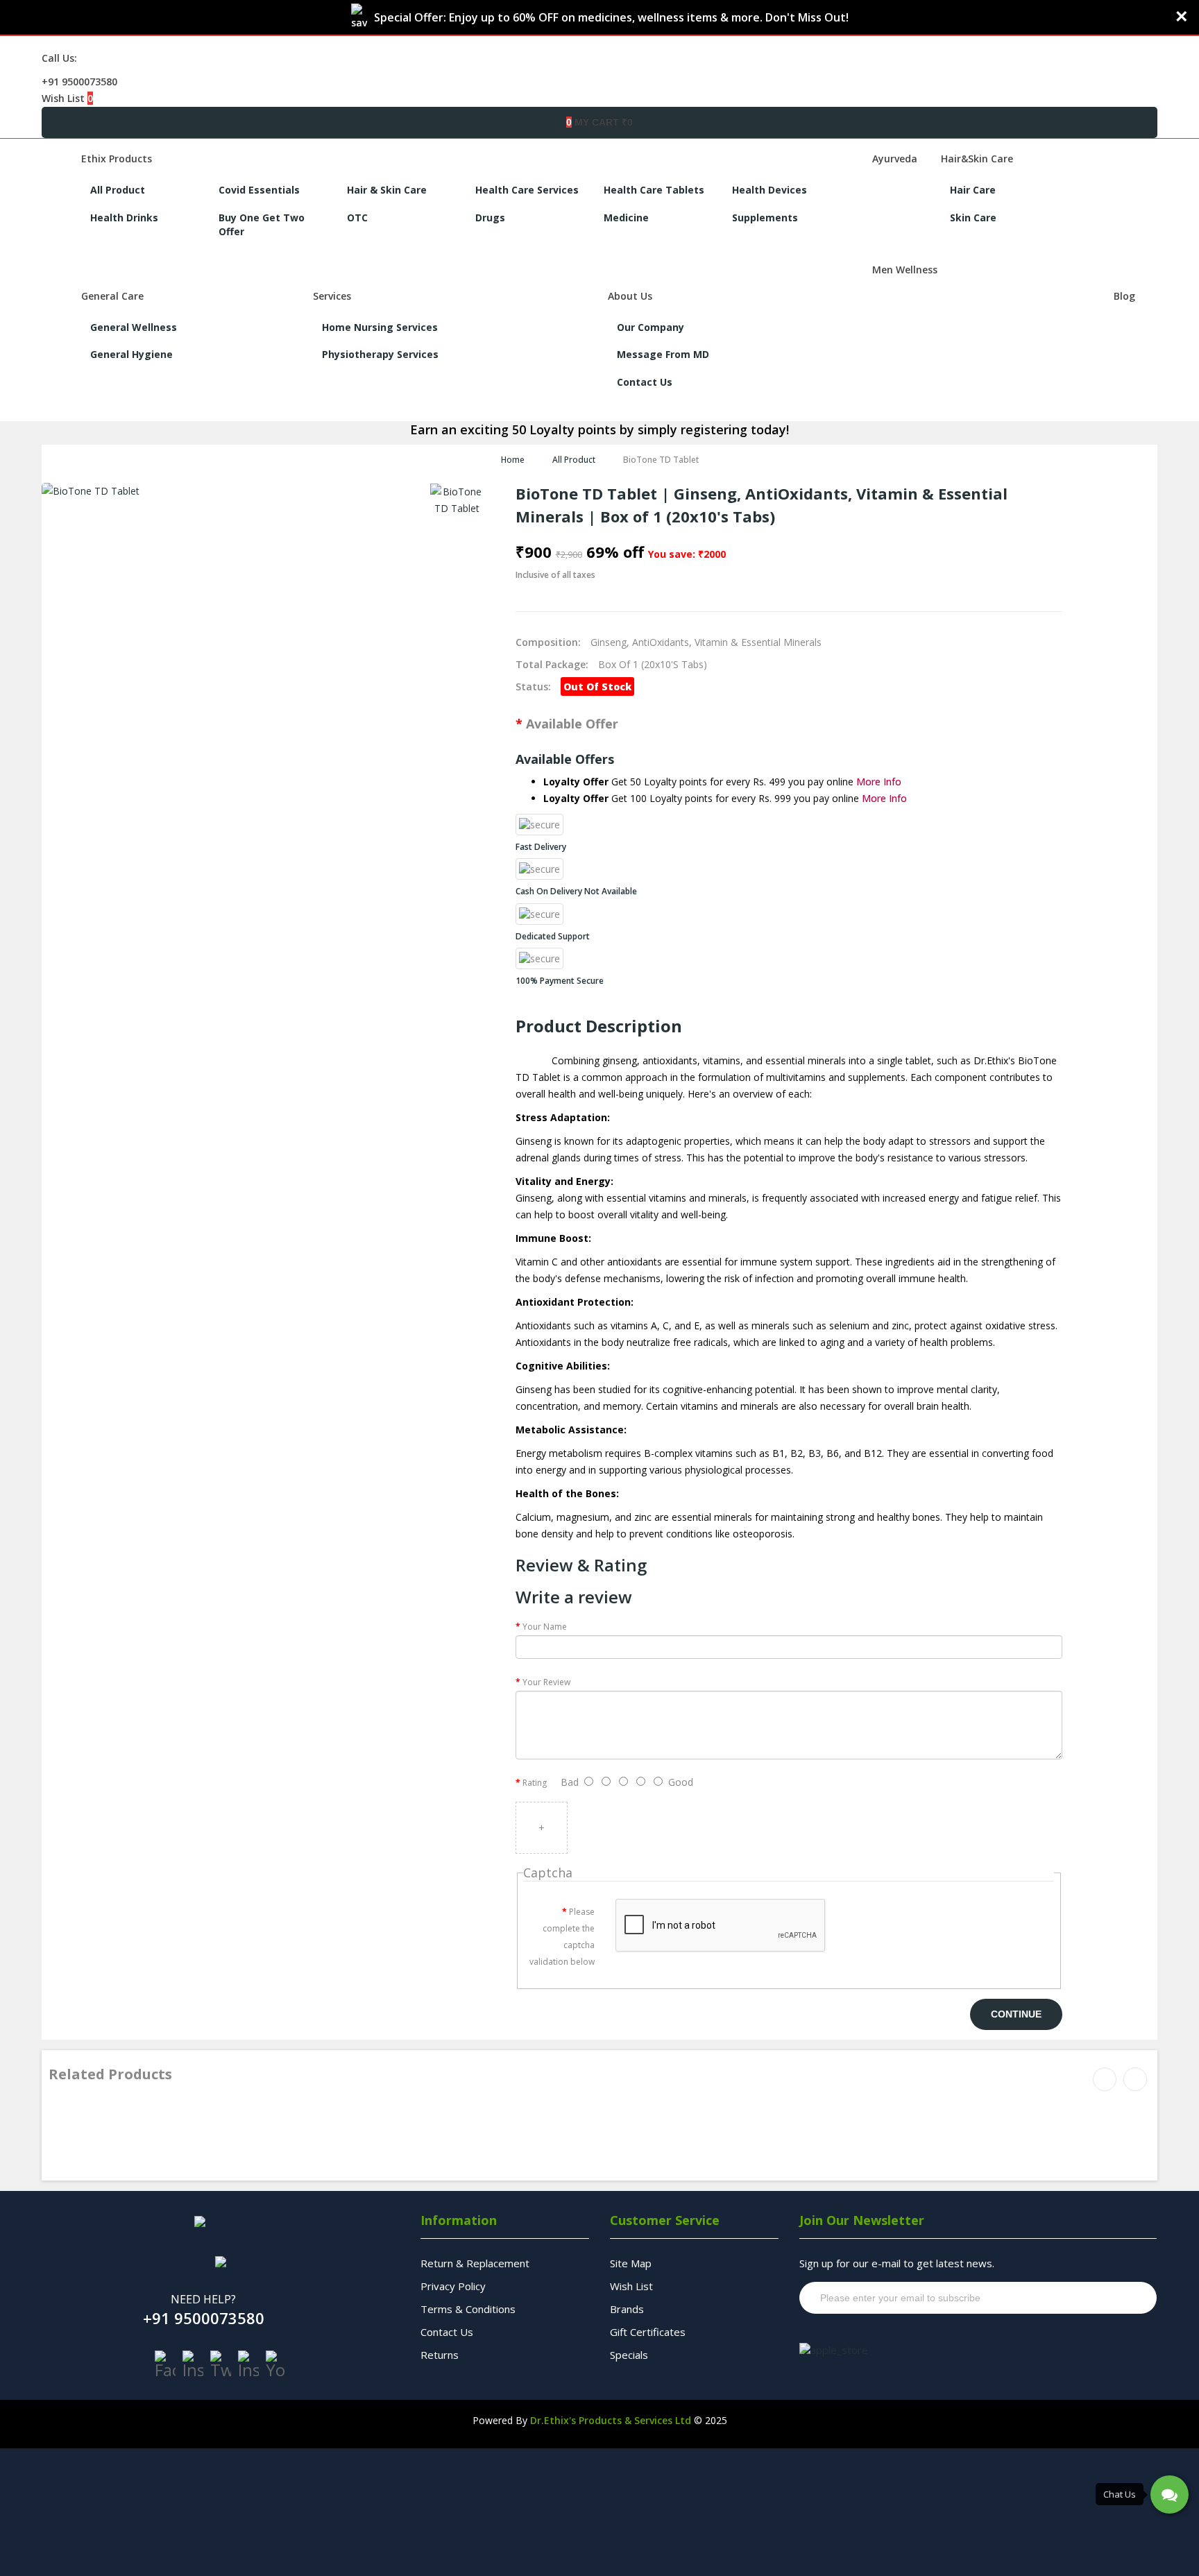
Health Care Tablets (654, 190)
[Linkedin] (248, 2364)
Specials (629, 2355)
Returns (440, 2355)
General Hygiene (131, 354)
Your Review (546, 1682)
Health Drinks (124, 217)
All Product (118, 190)
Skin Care (973, 217)
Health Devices (769, 190)
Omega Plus (83, 2139)
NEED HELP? (203, 2299)
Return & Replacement (475, 2263)
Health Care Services (527, 190)
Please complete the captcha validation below (562, 1937)
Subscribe (1120, 2298)
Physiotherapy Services (380, 354)
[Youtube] (276, 2364)
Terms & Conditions (468, 2309)
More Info (879, 782)
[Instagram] (193, 2364)
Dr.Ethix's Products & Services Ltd (611, 2420)
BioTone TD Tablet (661, 460)
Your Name (545, 1627)
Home (513, 460)
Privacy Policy (453, 2286)
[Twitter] (221, 2364)
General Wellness (134, 327)
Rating (535, 1783)
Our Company (650, 327)
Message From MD (663, 354)
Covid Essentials (259, 190)
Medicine (626, 217)
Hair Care (973, 190)
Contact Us (645, 382)
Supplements (765, 217)
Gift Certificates (648, 2332)
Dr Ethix (70, 2121)
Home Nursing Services (380, 327)
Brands (627, 2309)
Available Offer (572, 724)
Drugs (490, 217)
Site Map (631, 2263)
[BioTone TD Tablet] (457, 500)
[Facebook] (165, 2364)
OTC (357, 217)
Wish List (631, 2286)
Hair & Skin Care (387, 190)
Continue (1016, 2014)
